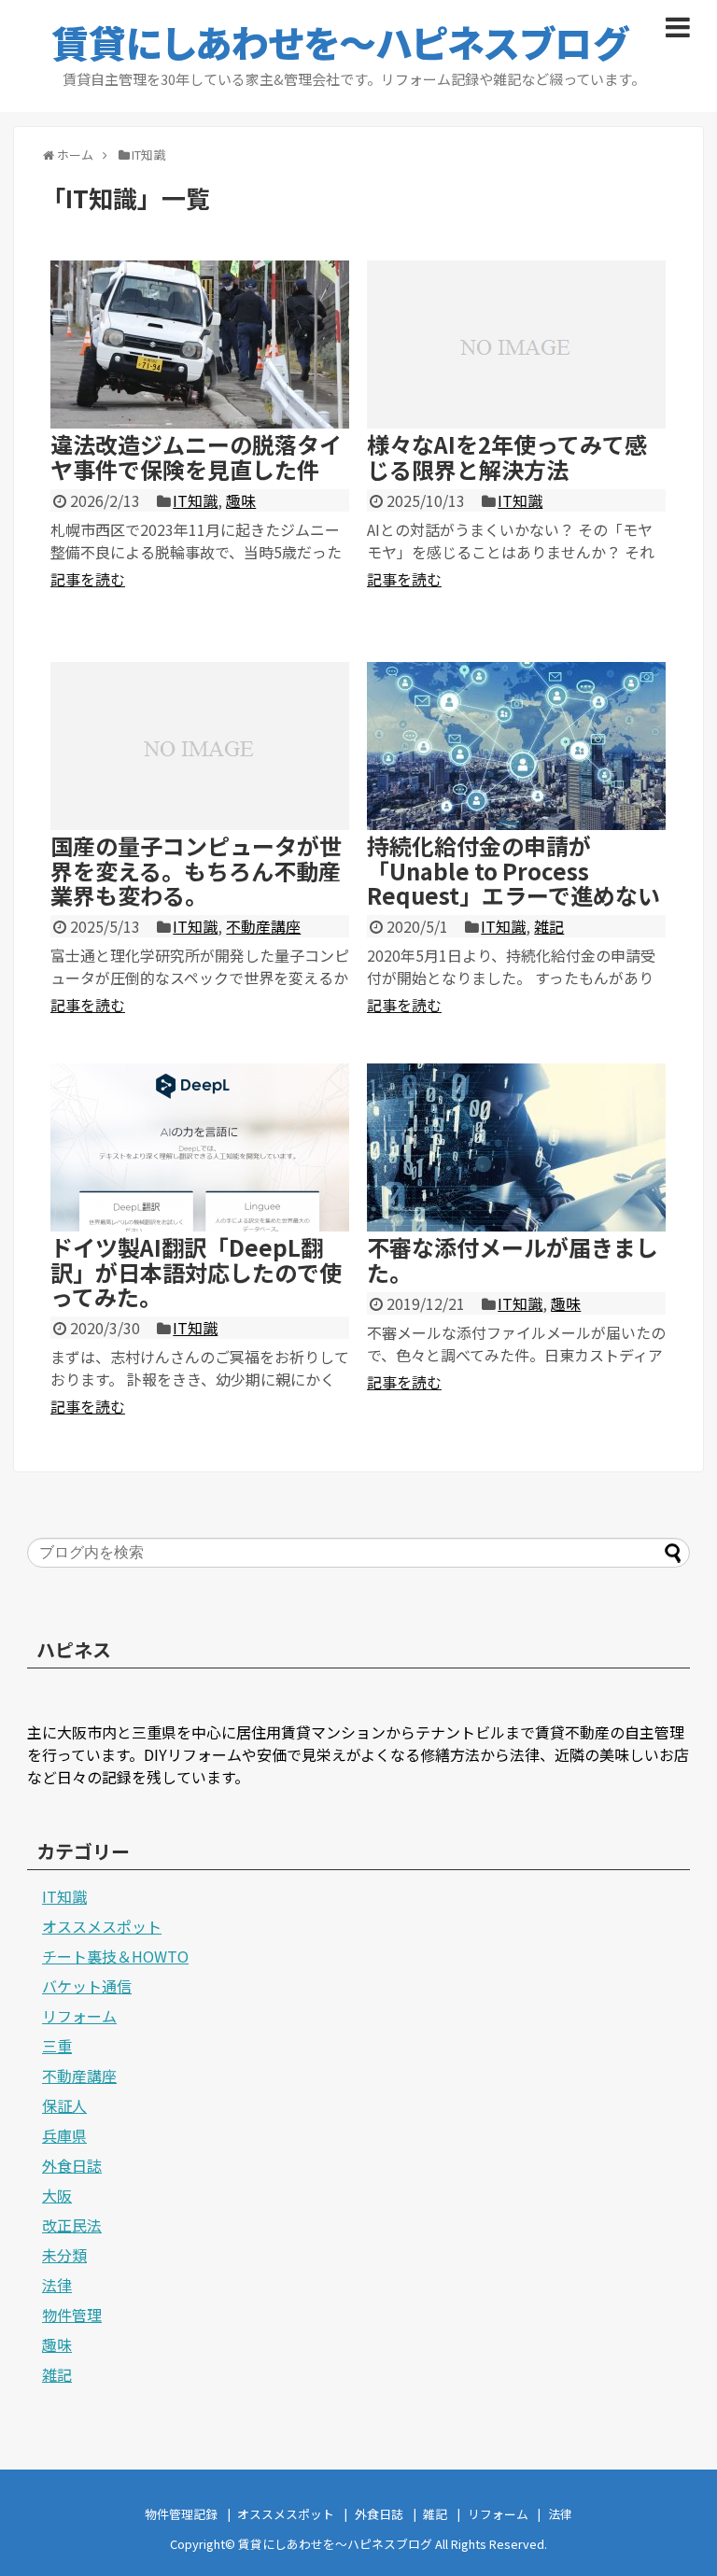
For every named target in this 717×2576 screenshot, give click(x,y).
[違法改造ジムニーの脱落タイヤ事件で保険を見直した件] (200, 345)
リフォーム (79, 2016)
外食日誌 (72, 2165)
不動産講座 (263, 926)
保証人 (64, 2105)
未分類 (64, 2255)
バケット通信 (87, 1986)
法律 (57, 2285)
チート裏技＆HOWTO (115, 1956)
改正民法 (72, 2225)
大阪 (57, 2195)
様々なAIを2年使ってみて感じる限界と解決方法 (507, 456)
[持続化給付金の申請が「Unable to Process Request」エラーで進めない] (516, 746)
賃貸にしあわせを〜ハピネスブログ (340, 42)
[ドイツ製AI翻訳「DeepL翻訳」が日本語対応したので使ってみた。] (200, 1147)
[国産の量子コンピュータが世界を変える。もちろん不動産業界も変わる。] (200, 746)
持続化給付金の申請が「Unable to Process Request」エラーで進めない (513, 870)
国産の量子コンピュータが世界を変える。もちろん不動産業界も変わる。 (196, 870)
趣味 (241, 500)
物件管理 (72, 2315)
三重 (57, 2046)
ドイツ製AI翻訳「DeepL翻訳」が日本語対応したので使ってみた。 (196, 1272)
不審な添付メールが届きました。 (513, 1259)
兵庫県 (64, 2135)
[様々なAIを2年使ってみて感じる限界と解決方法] (516, 345)
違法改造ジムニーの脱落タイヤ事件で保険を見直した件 (196, 456)
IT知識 (195, 500)
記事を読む (88, 579)
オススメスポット (102, 1926)
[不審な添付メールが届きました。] (516, 1147)
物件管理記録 (181, 2514)
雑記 (549, 926)
